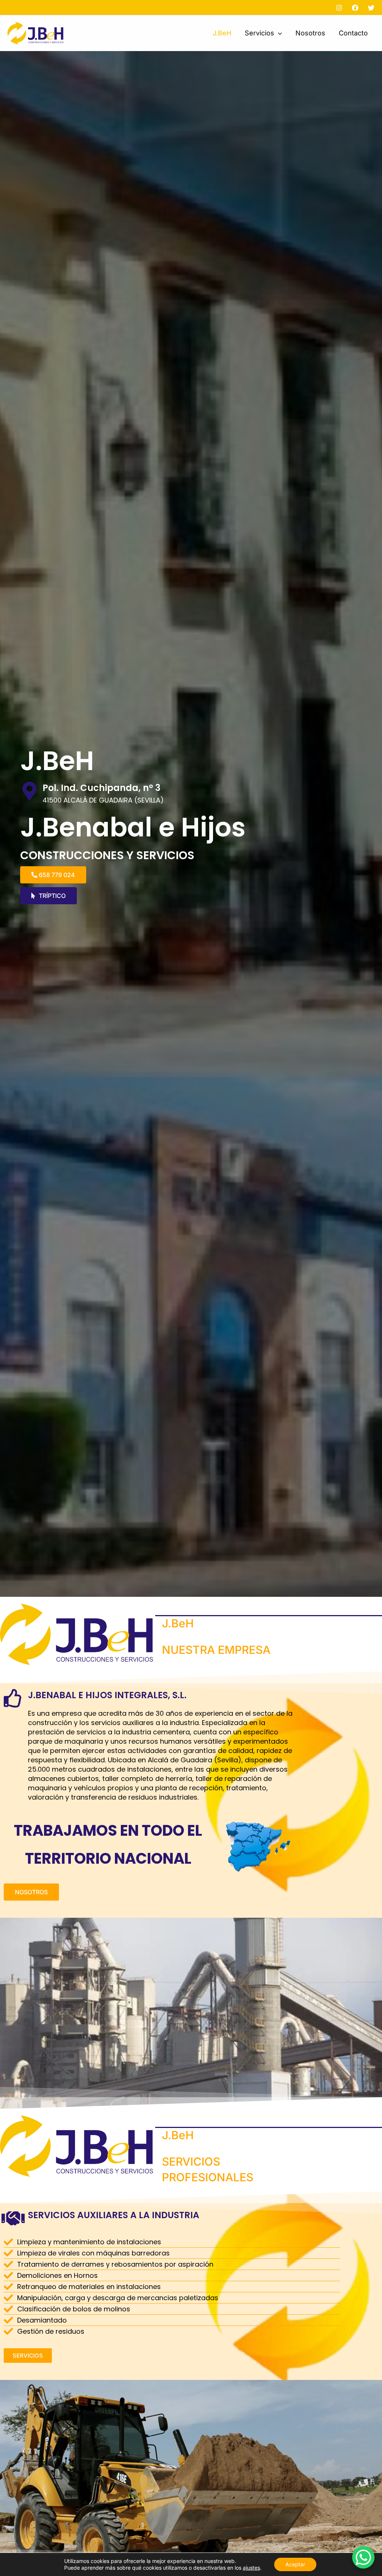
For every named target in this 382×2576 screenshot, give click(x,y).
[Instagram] (339, 8)
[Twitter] (371, 8)
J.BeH (222, 33)
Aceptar (295, 2564)
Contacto (353, 33)
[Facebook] (355, 8)
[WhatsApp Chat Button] (363, 2557)
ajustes (251, 2568)
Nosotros (310, 33)
